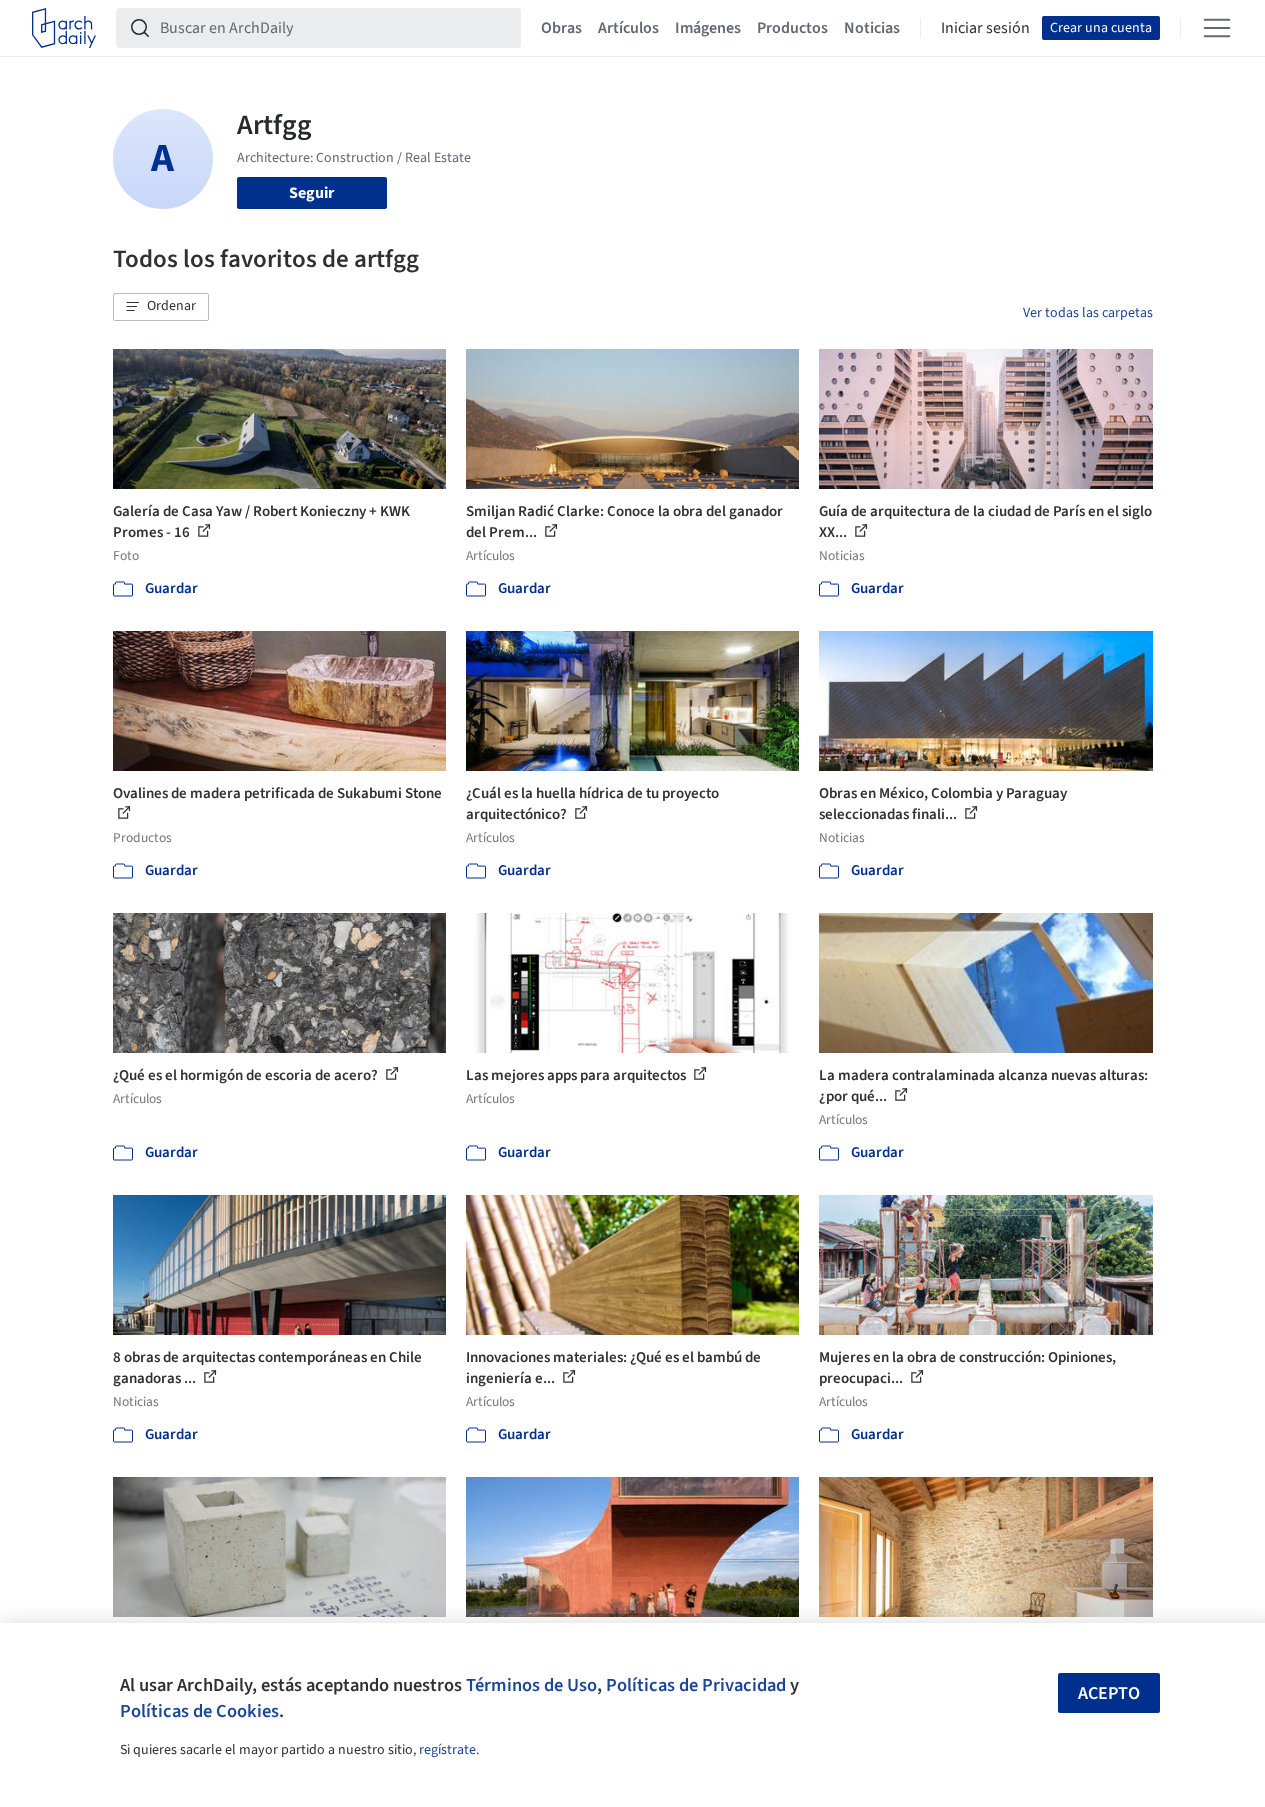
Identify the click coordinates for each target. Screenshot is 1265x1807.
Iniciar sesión (985, 28)
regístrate (447, 1750)
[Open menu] (1217, 28)
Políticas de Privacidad (696, 1685)
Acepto (1109, 1693)
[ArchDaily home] (64, 28)
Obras (561, 28)
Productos (792, 28)
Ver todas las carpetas (1088, 313)
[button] (161, 307)
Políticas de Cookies (199, 1711)
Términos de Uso (531, 1685)
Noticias (872, 28)
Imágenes (708, 28)
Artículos (628, 28)
